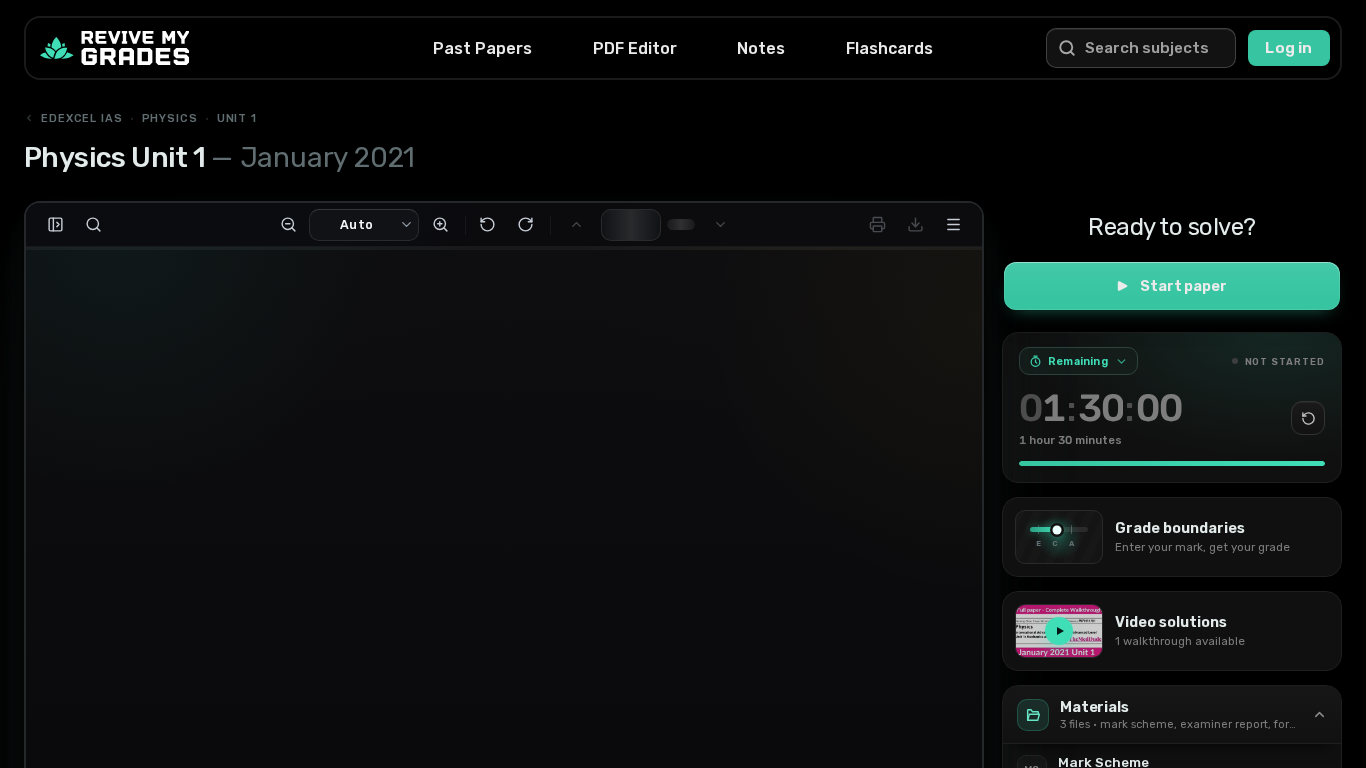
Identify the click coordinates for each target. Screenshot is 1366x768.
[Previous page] (576, 225)
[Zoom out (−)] (288, 225)
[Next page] (720, 225)
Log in (1288, 48)
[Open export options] (915, 225)
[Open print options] (877, 225)
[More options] (953, 225)
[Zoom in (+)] (440, 225)
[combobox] (353, 225)
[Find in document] (93, 225)
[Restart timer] (1308, 418)
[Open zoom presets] (407, 225)
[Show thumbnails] (55, 225)
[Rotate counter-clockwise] (487, 225)
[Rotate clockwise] (525, 225)
